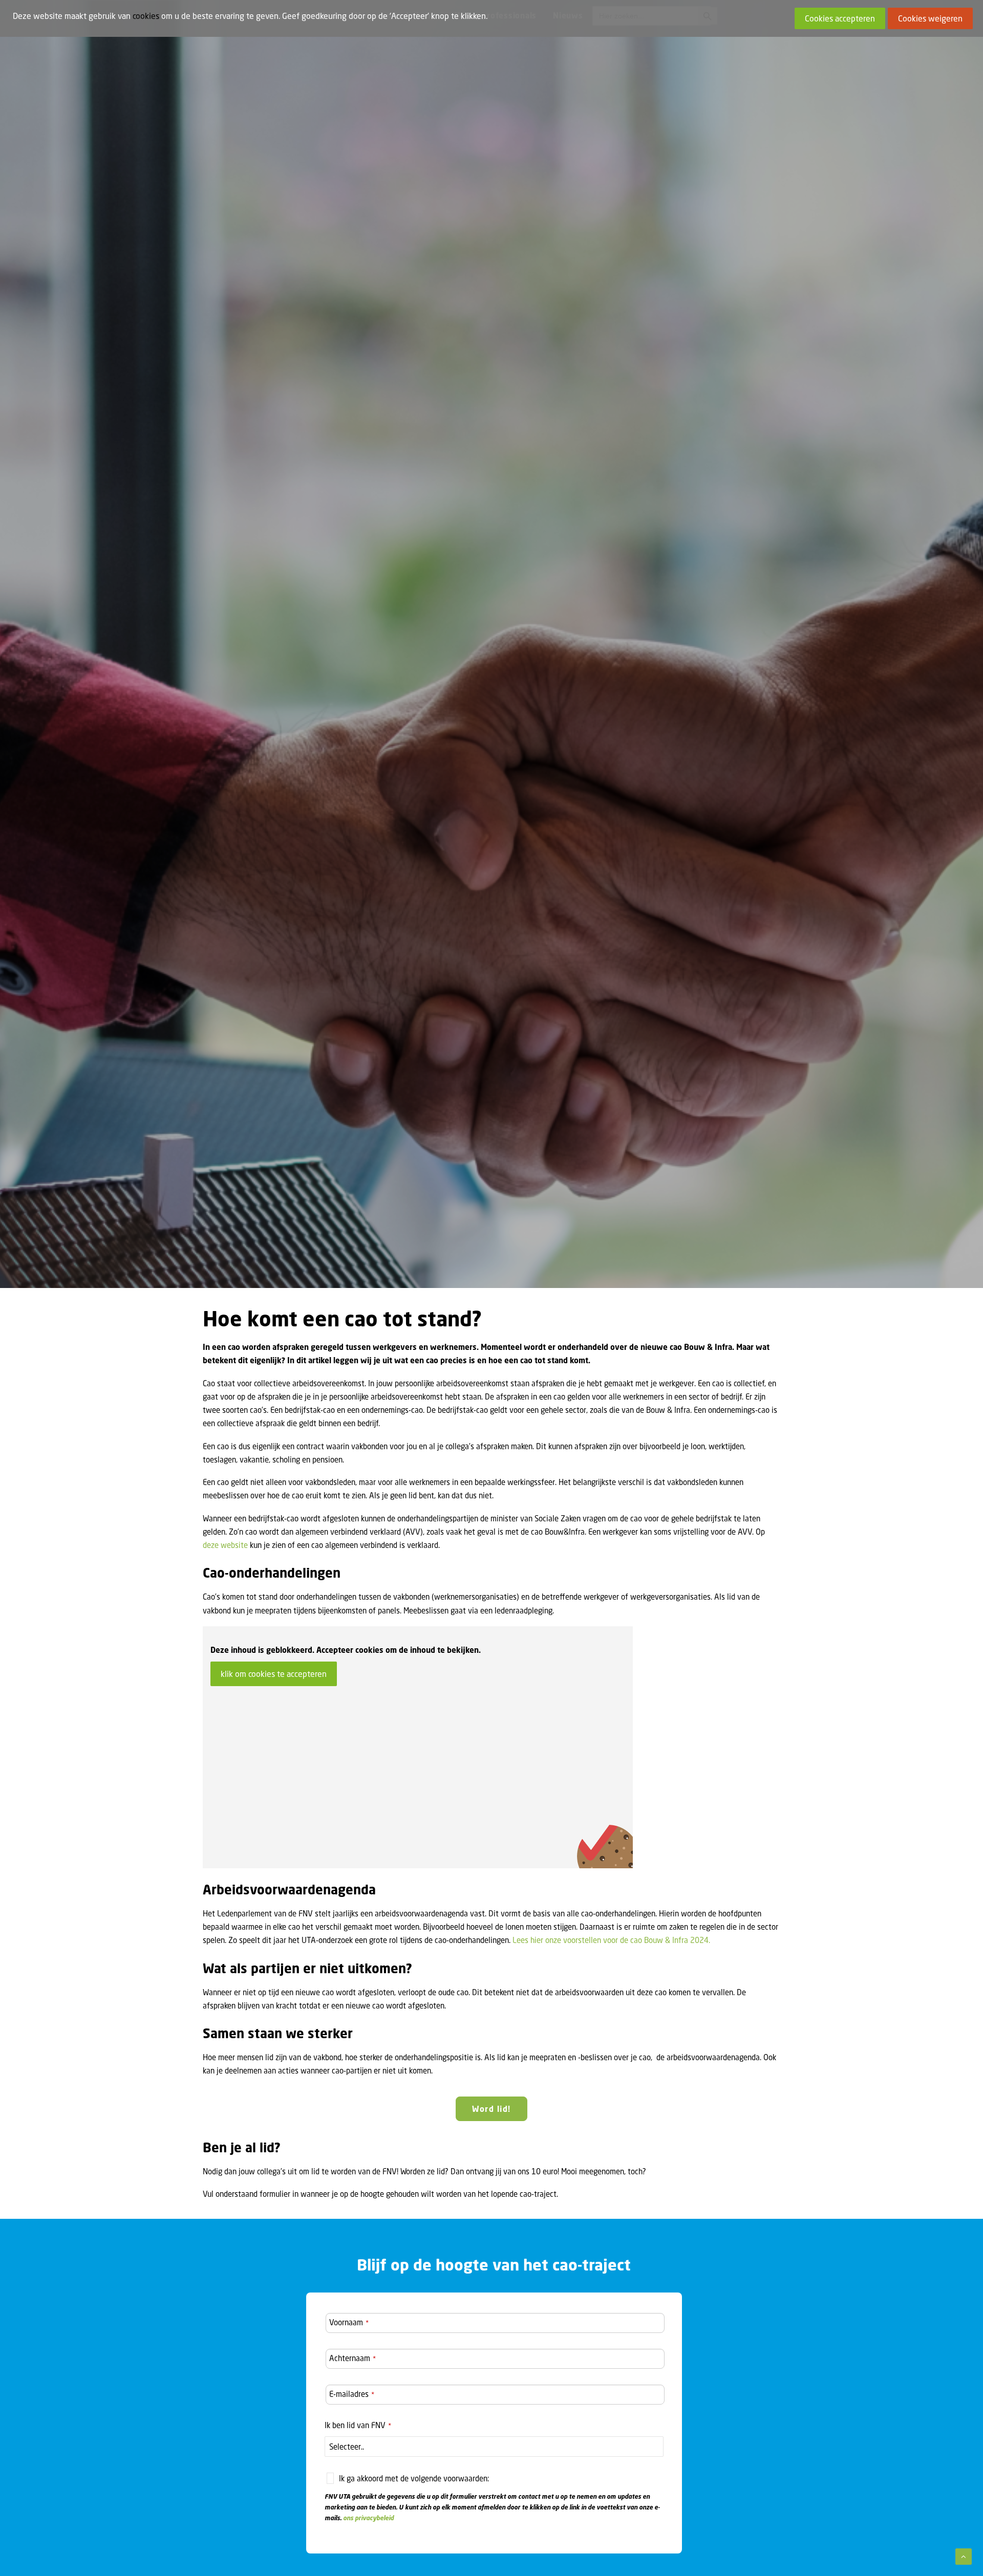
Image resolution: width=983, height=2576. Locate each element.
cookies (146, 16)
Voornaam (349, 2322)
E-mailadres (352, 2394)
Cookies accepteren (840, 18)
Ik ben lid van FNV (358, 2425)
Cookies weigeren (930, 18)
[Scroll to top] (964, 2556)
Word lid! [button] (491, 2109)
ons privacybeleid (368, 2518)
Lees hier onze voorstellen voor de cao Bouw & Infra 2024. (611, 1940)
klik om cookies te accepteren (274, 1674)
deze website (225, 1545)
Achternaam (352, 2358)
